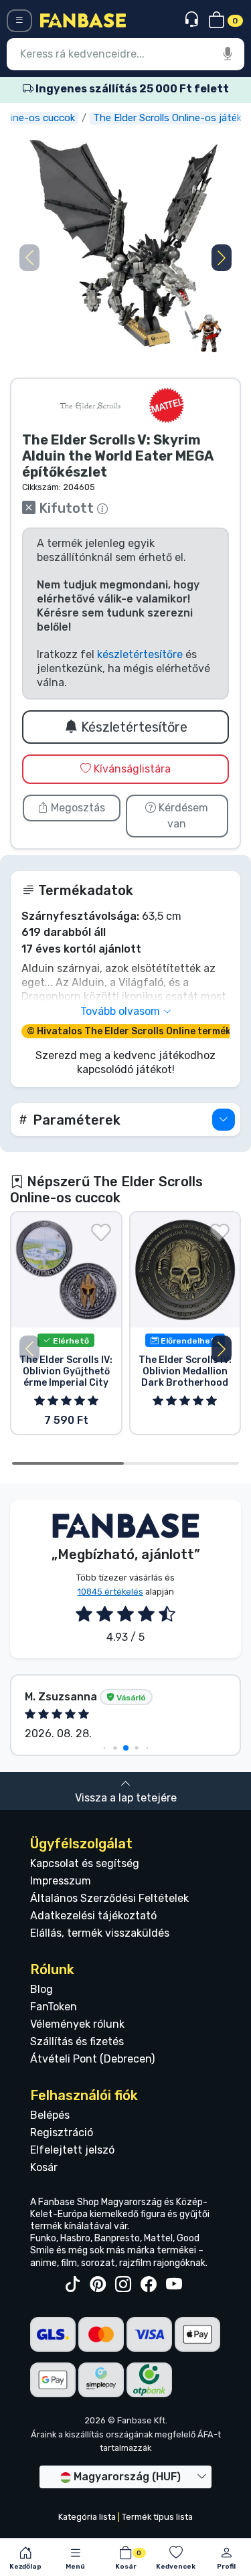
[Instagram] (123, 2285)
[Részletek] (224, 1120)
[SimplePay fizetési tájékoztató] (101, 2379)
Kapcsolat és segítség (85, 1863)
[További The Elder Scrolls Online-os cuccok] (90, 405)
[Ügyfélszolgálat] (193, 20)
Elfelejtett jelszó (72, 2150)
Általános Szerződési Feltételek (109, 1898)
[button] (222, 258)
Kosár (44, 2167)
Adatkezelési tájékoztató (93, 1916)
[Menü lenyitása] (19, 21)
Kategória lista (87, 2517)
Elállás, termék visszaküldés (100, 1933)
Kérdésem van (182, 816)
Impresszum (61, 1881)
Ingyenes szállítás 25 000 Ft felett (131, 89)
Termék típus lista (157, 2517)
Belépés (50, 2115)
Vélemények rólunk (77, 2024)
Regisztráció (62, 2132)
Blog (41, 1989)
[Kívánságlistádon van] (101, 1232)
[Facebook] (149, 2285)
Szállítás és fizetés (77, 2041)
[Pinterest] (98, 2285)
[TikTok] (72, 2285)
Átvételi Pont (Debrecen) (92, 2059)
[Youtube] (174, 2285)
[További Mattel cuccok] (167, 405)
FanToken (54, 2007)
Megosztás (77, 808)
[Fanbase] (83, 20)
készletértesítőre (140, 654)
